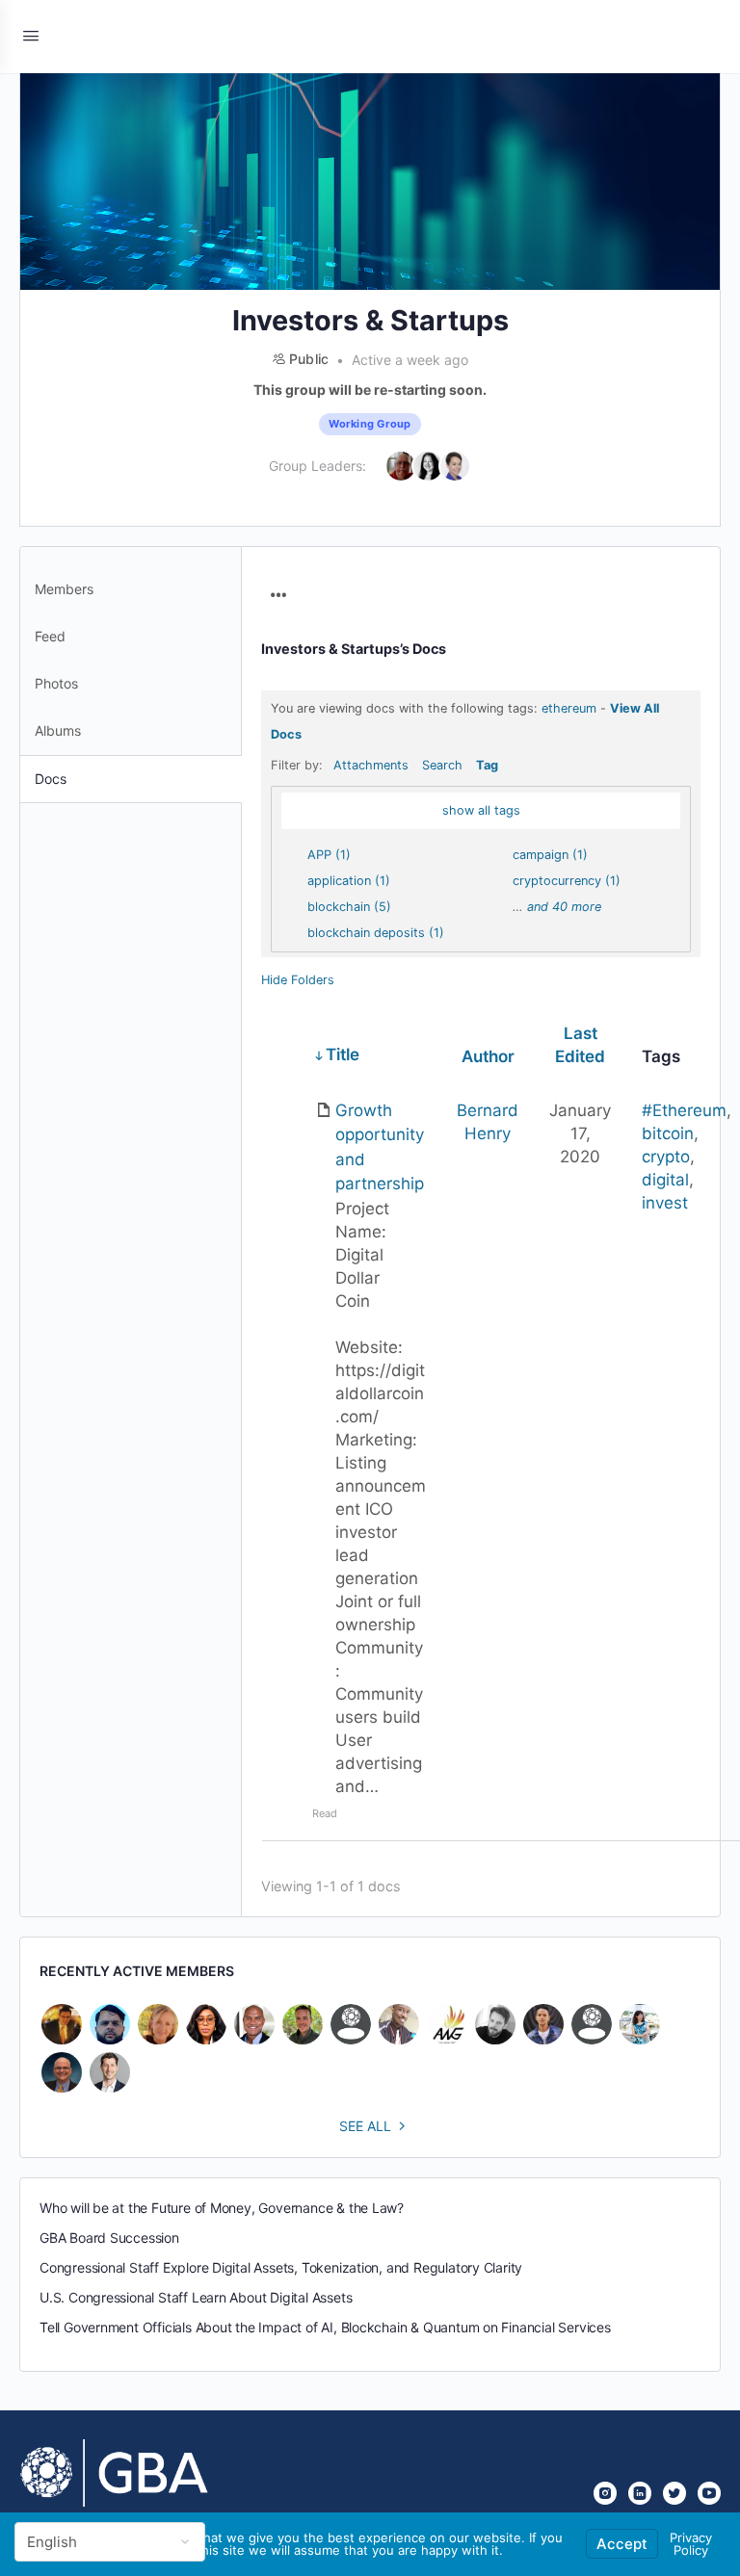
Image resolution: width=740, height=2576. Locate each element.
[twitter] (674, 2493)
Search (442, 765)
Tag (487, 765)
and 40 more (564, 907)
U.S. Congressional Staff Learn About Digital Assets (196, 2297)
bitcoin (668, 1133)
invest (665, 1203)
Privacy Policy (691, 2544)
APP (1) (329, 855)
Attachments (371, 765)
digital (665, 1180)
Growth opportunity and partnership (380, 1147)
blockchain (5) (349, 907)
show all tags (481, 810)
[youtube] (709, 2493)
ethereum (569, 708)
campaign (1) (550, 855)
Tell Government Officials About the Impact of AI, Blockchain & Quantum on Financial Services (325, 2327)
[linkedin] (640, 2493)
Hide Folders (298, 980)
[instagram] (605, 2493)
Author (488, 1056)
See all (365, 2126)
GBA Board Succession (109, 2238)
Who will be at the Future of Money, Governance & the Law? (222, 2208)
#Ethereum (684, 1110)
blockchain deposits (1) (376, 933)
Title (343, 1054)
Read (325, 1813)
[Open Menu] (31, 35)
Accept (622, 2544)
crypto (666, 1157)
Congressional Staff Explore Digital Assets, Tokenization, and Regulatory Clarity (281, 2267)
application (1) (349, 881)
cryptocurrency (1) (567, 881)
